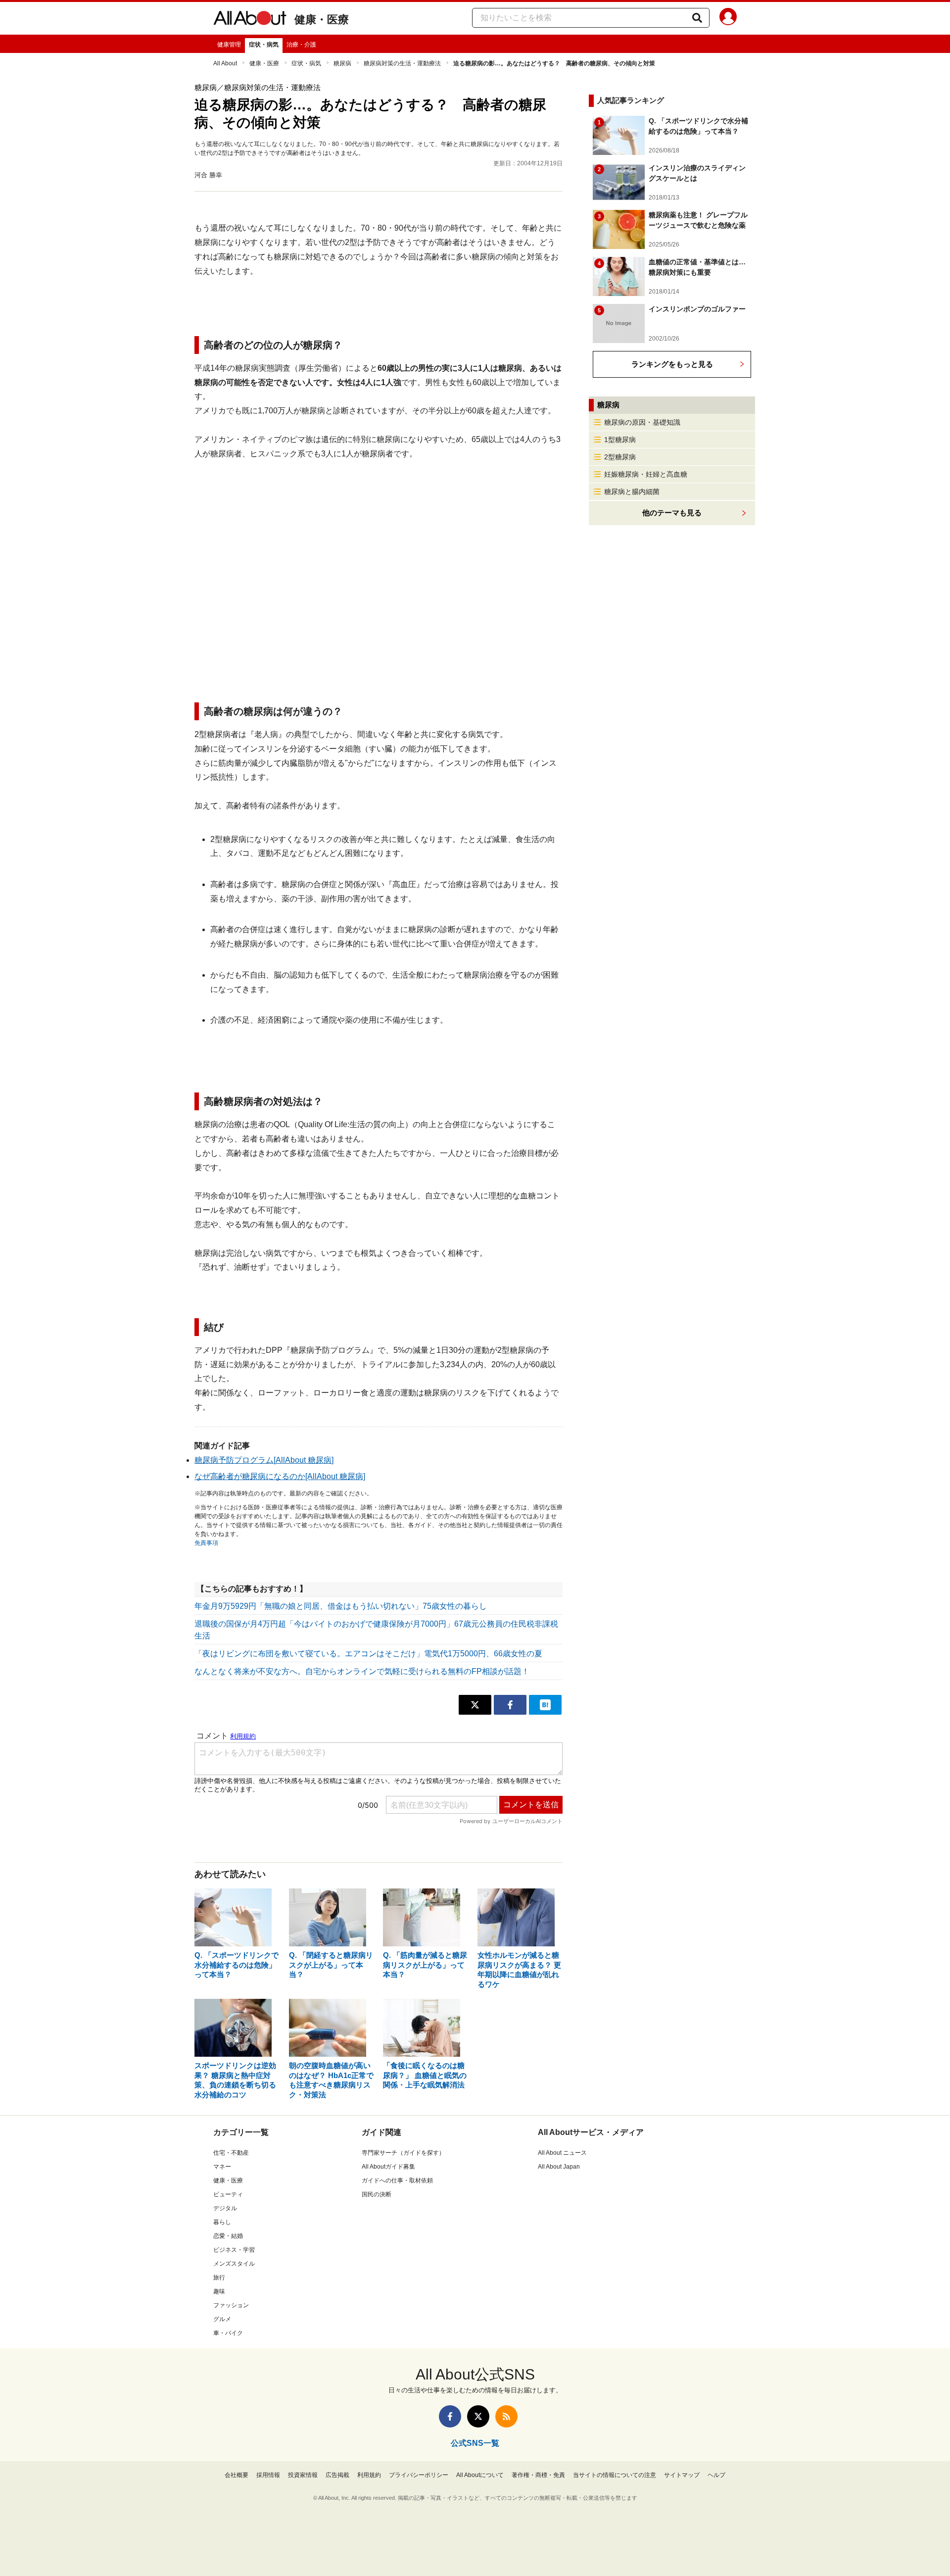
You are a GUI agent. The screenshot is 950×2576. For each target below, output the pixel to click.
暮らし (222, 2222)
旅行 (219, 2278)
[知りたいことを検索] (697, 18)
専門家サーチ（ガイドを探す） (403, 2153)
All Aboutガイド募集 (388, 2167)
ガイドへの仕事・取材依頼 (397, 2180)
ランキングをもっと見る (672, 364)
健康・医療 (322, 20)
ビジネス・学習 (234, 2250)
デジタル (225, 2208)
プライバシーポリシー (419, 2475)
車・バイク (228, 2333)
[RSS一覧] (506, 2416)
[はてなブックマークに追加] (545, 1705)
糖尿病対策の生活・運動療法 (402, 63)
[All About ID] (728, 18)
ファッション (231, 2305)
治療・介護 (301, 45)
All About (225, 63)
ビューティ (228, 2194)
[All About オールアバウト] (250, 20)
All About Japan (559, 2167)
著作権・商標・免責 (538, 2475)
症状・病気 (264, 45)
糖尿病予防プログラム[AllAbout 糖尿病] (264, 1460)
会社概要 (237, 2475)
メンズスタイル (234, 2264)
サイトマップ (682, 2475)
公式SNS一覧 (475, 2443)
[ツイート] (475, 1705)
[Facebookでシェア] (510, 1705)
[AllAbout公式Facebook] (450, 2416)
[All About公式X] (478, 2416)
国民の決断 (377, 2194)
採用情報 (268, 2475)
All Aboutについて (480, 2475)
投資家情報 (303, 2475)
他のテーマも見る (672, 513)
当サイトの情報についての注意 (615, 2475)
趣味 (219, 2291)
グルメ (222, 2319)
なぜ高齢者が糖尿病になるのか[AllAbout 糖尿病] (280, 1476)
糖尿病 (342, 63)
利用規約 (369, 2475)
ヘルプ (716, 2475)
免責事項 (206, 1543)
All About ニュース (562, 2153)
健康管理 (229, 45)
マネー (222, 2167)
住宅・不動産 (231, 2153)
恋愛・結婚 (228, 2236)
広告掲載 (337, 2475)
